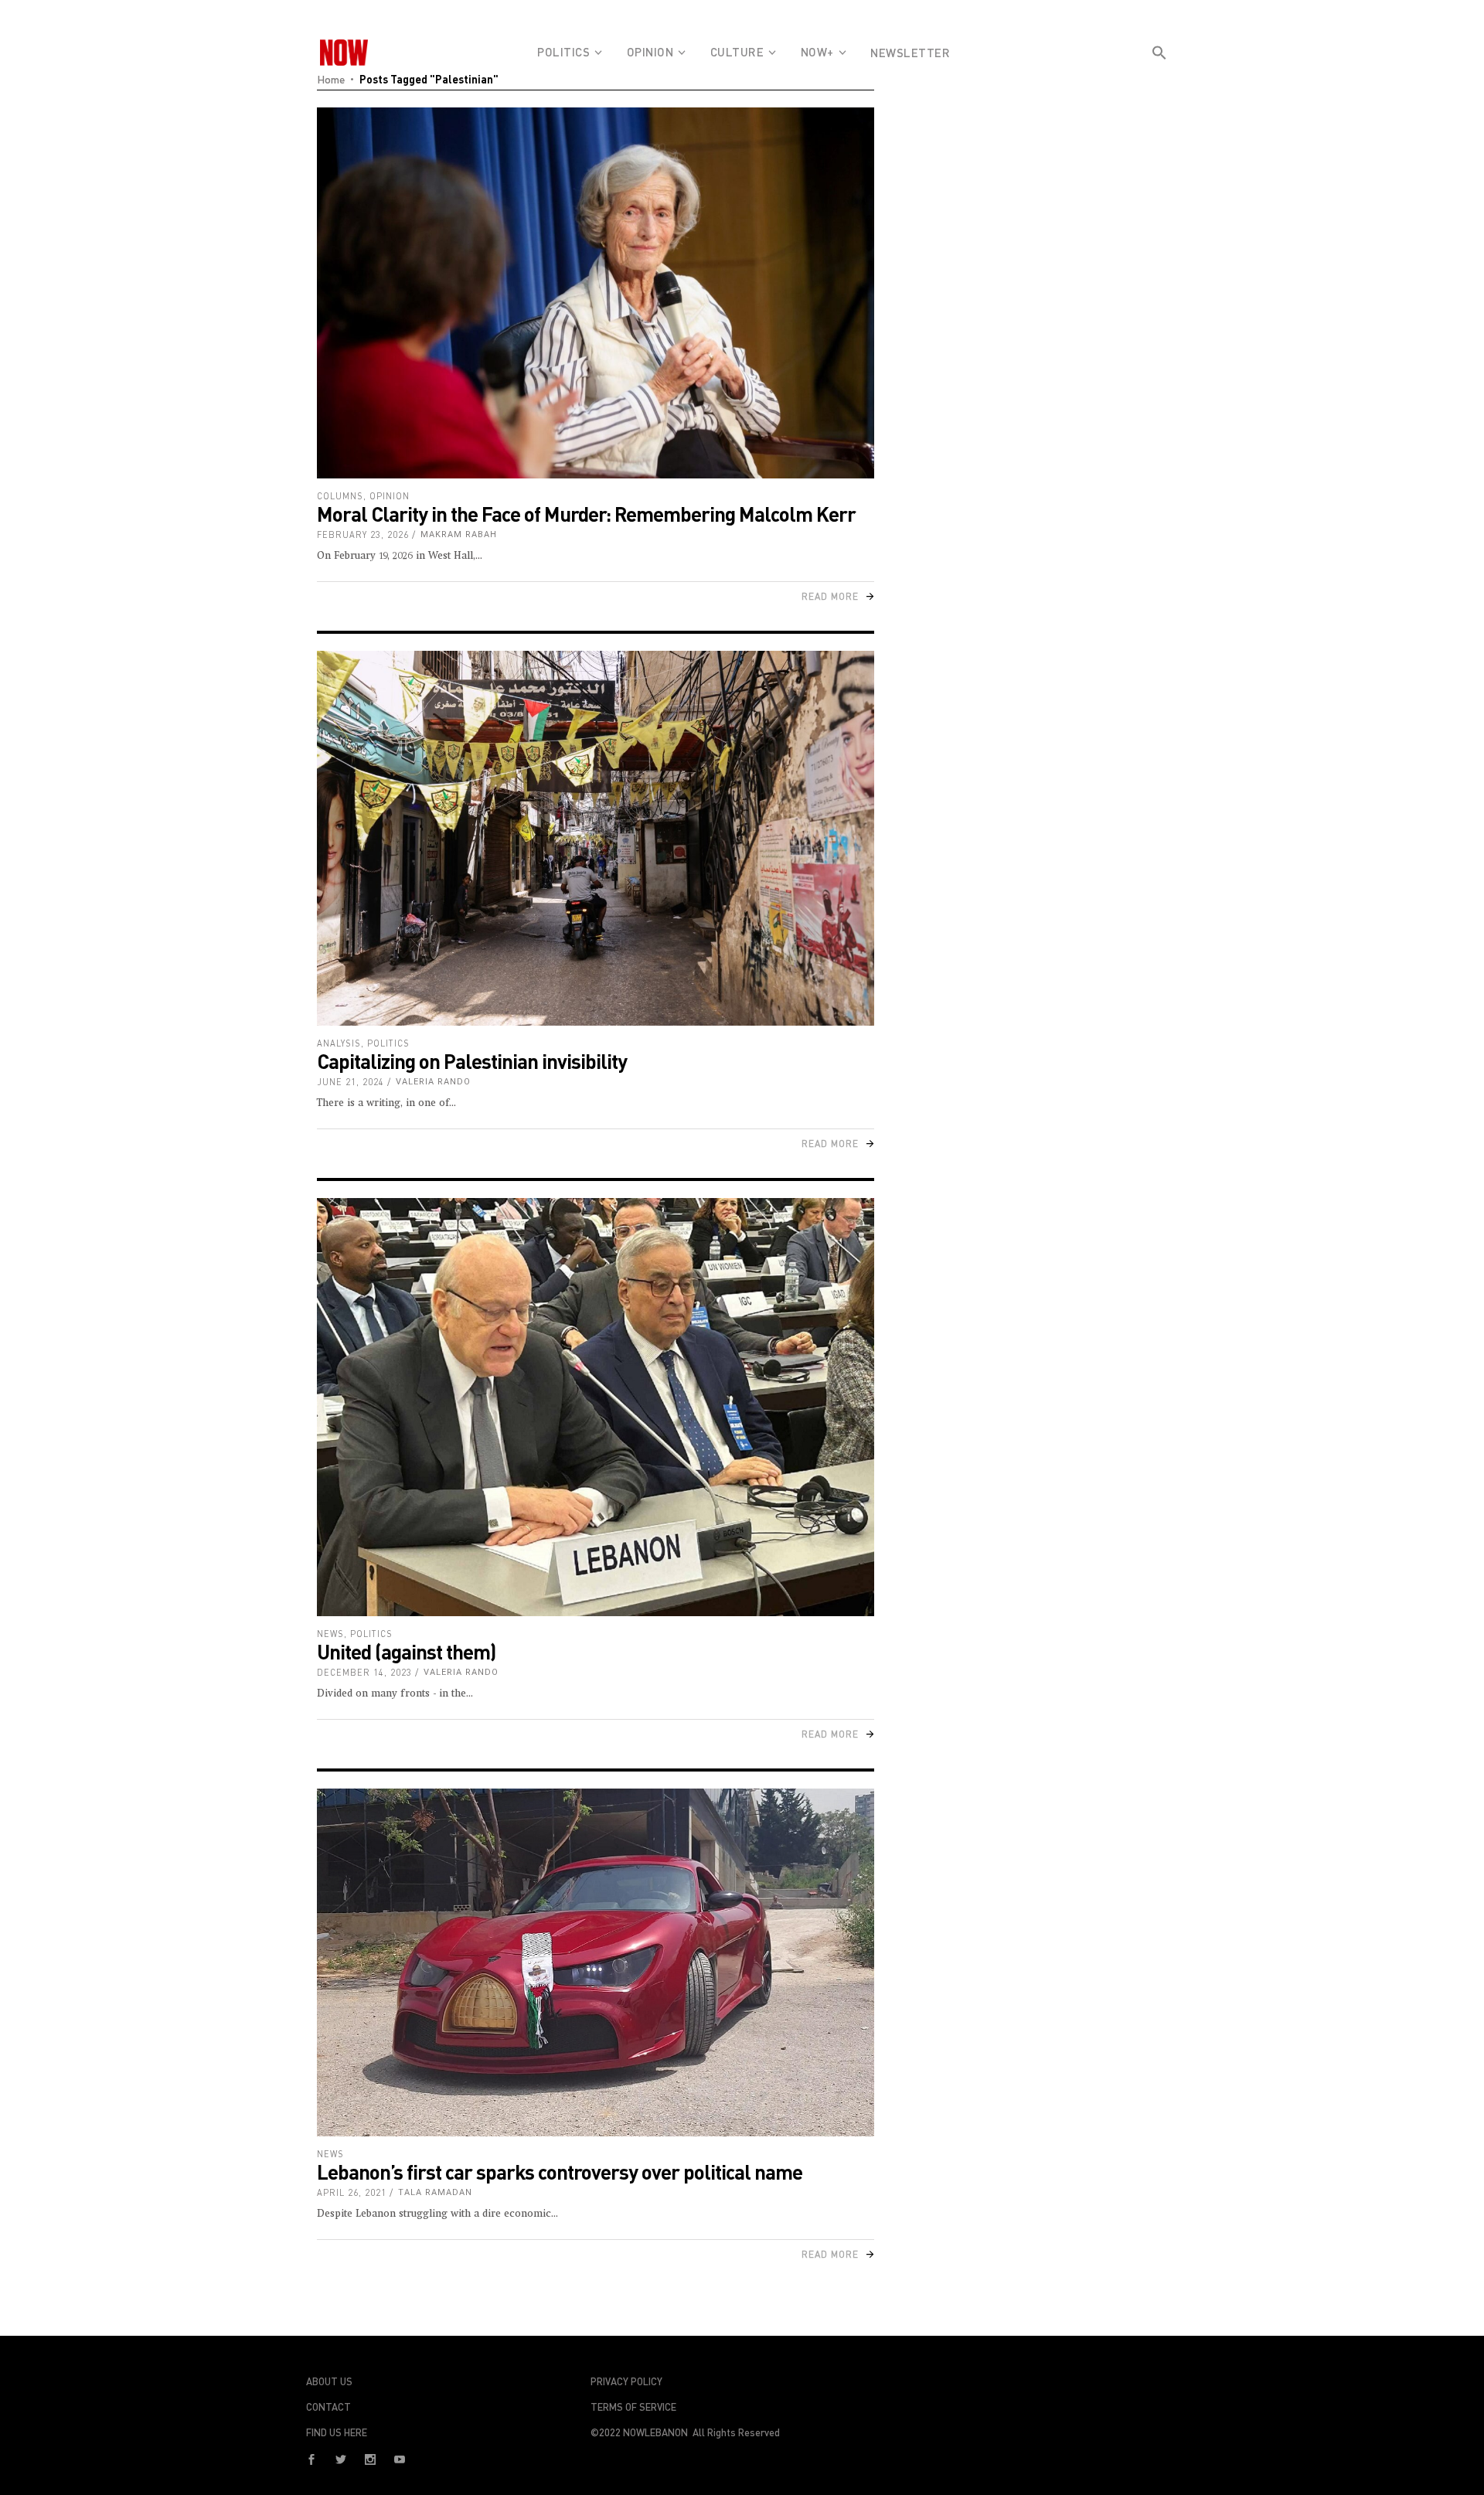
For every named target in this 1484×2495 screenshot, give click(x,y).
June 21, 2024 (351, 1082)
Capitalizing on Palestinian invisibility (472, 1061)
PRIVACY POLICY (626, 2381)
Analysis (339, 1043)
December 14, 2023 (364, 1672)
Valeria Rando (433, 1082)
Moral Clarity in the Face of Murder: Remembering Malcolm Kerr (586, 514)
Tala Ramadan (435, 2192)
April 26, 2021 (352, 2192)
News (330, 1634)
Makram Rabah (459, 534)
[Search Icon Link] (1159, 80)
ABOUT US (329, 2381)
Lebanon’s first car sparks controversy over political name (560, 2172)
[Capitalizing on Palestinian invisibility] (596, 839)
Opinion (390, 496)
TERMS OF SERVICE (633, 2407)
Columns (340, 496)
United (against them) (406, 1651)
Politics (388, 1043)
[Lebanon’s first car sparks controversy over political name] (596, 1963)
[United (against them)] (596, 1407)
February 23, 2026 (363, 534)
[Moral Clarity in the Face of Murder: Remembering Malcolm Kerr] (596, 293)
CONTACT (328, 2407)
